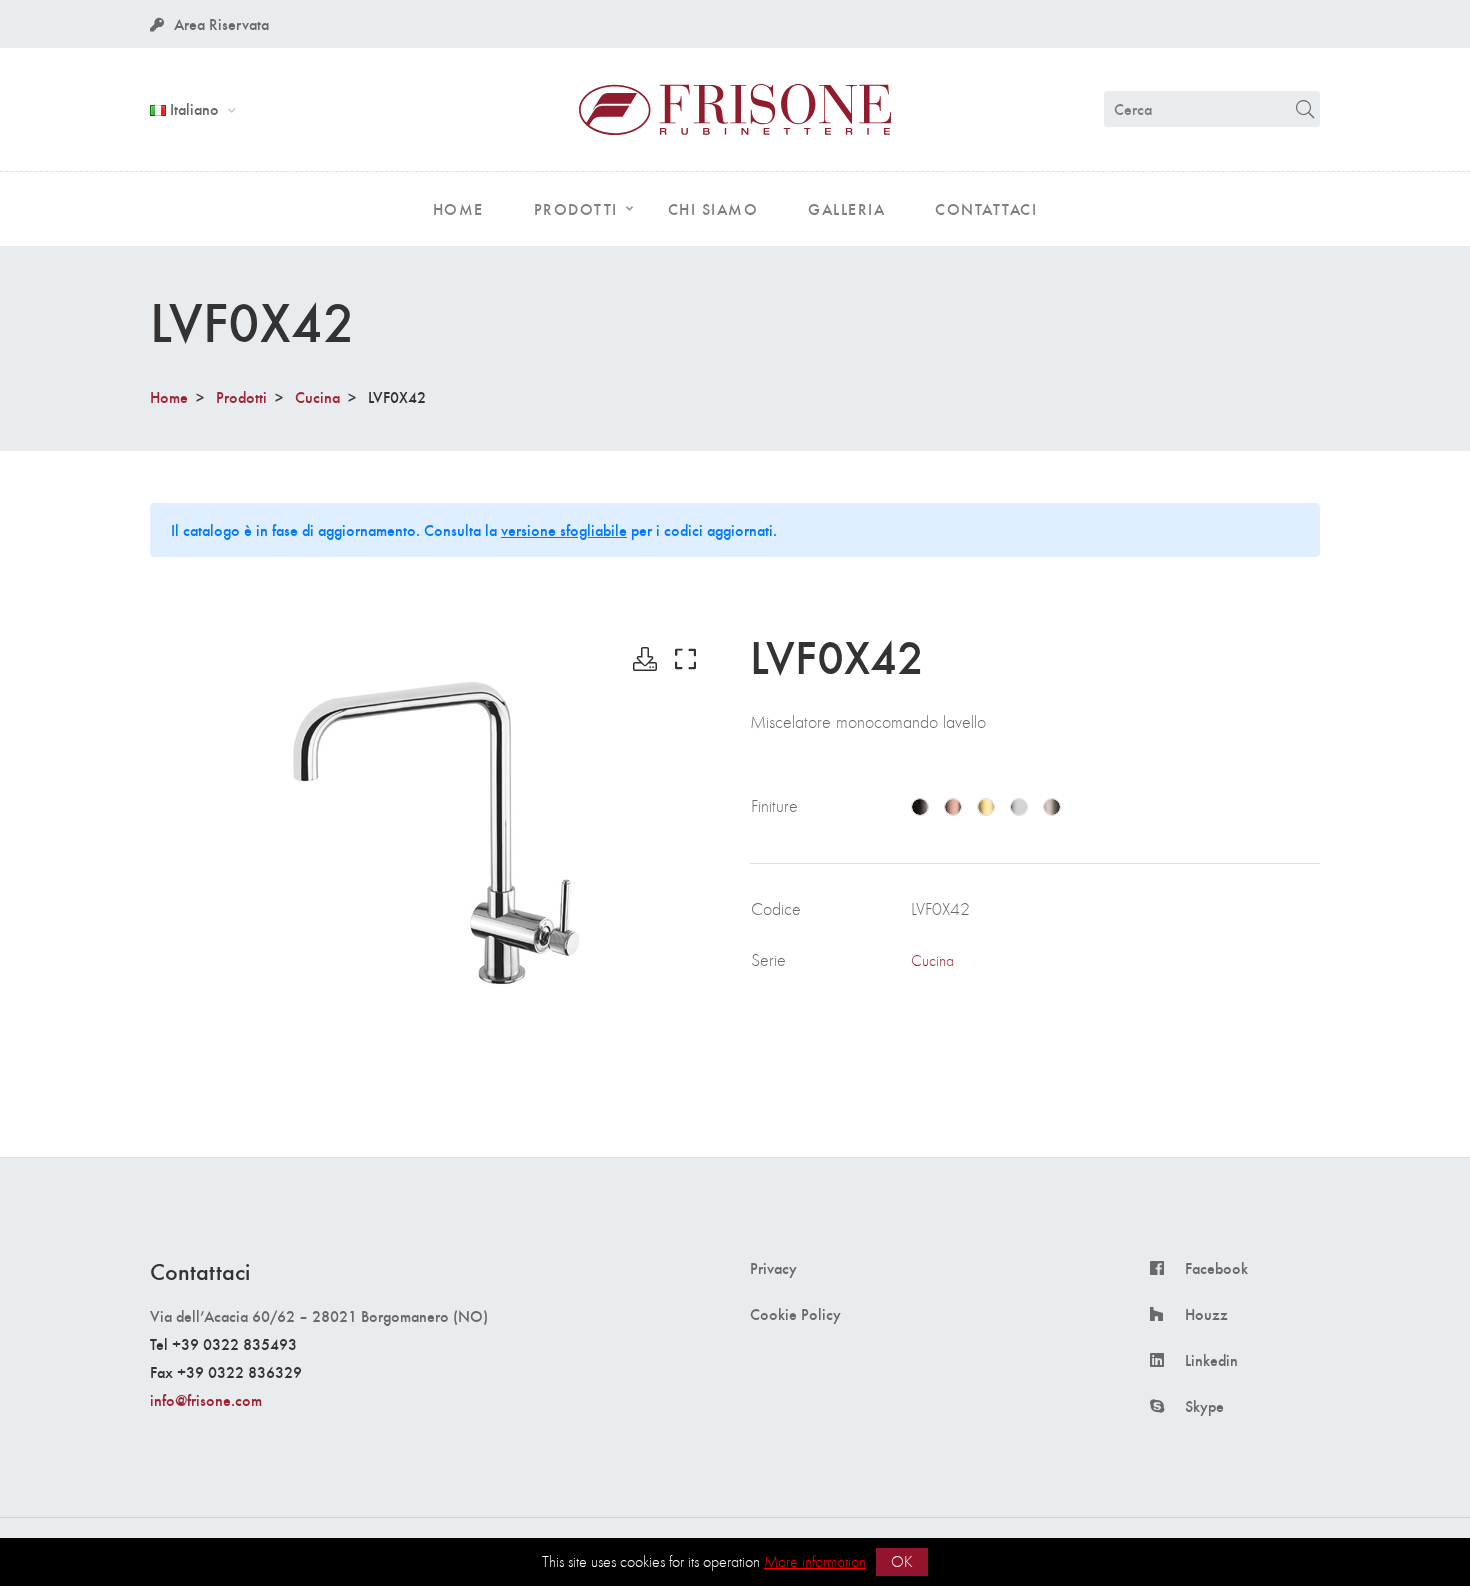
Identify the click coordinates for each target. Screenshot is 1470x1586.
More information (815, 1561)
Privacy (773, 1268)
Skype (1204, 1406)
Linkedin (1211, 1360)
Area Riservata (221, 23)
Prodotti (241, 396)
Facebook (1216, 1268)
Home (169, 396)
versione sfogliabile (564, 529)
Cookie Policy (795, 1314)
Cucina (317, 396)
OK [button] (902, 1561)
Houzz (1206, 1314)
